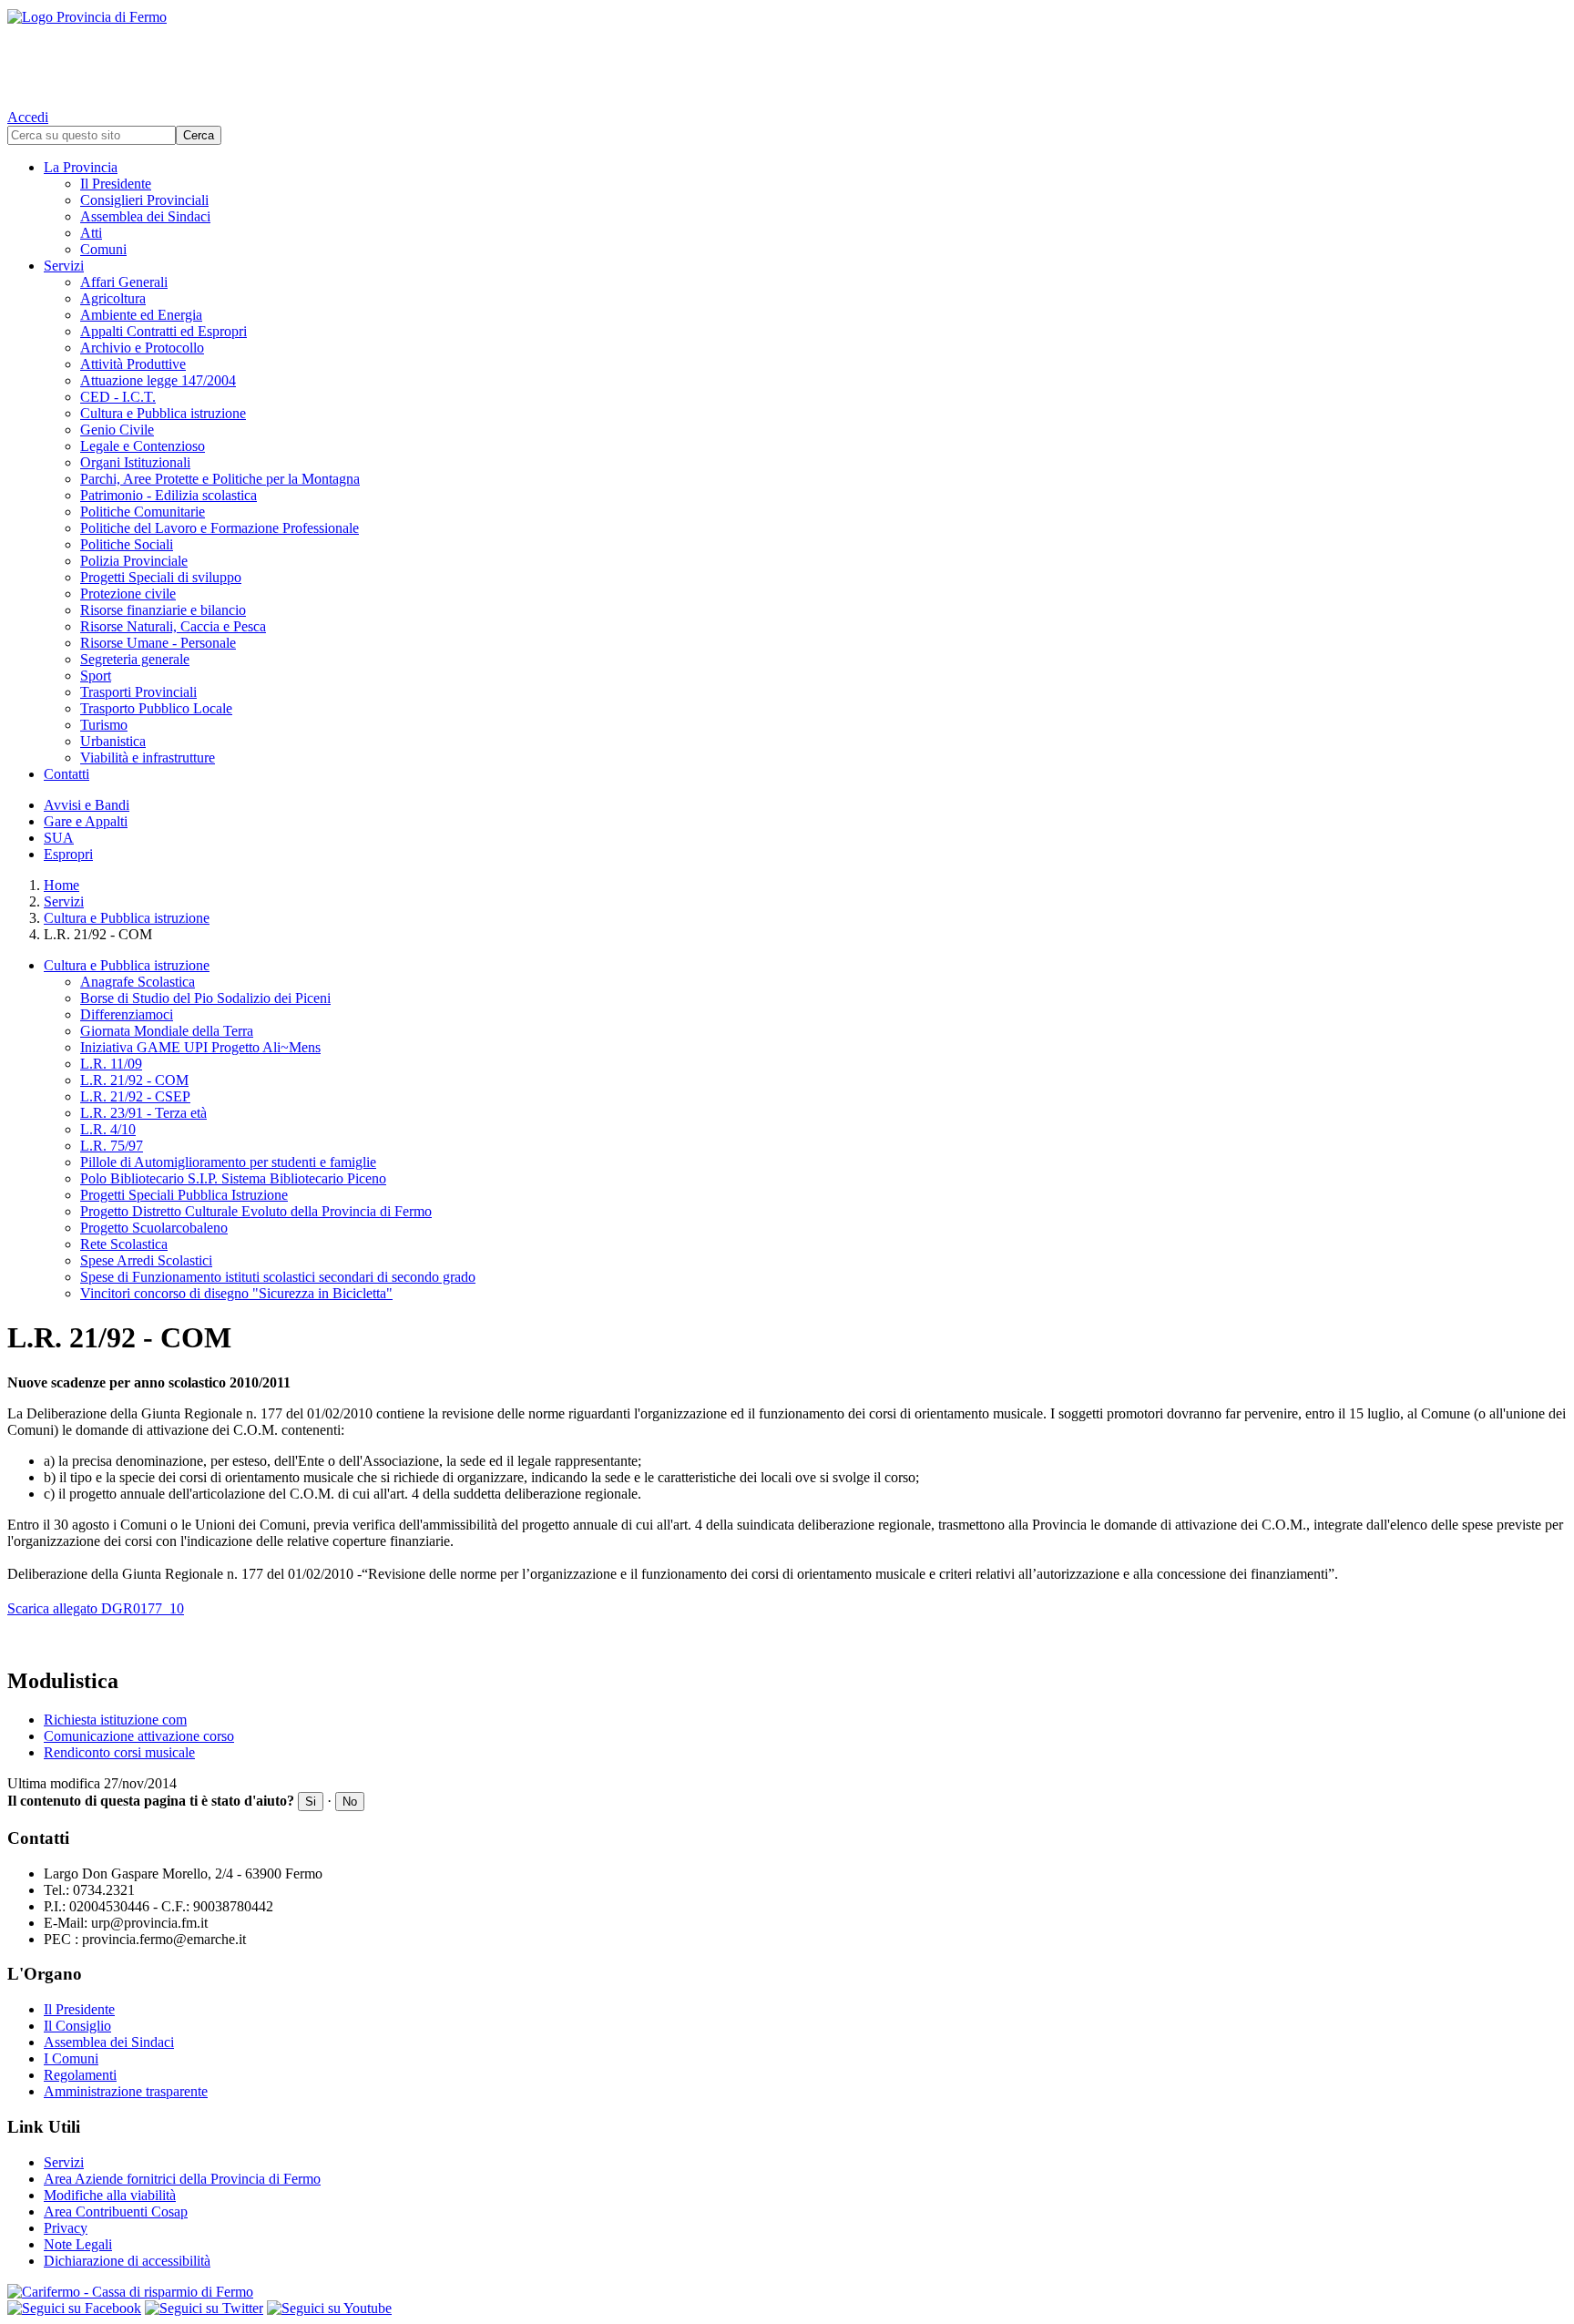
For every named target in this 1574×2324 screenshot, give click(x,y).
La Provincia (81, 167)
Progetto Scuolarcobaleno (154, 1228)
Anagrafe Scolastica (138, 982)
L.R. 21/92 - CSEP (135, 1096)
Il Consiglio (77, 2026)
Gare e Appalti (86, 821)
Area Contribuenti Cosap (116, 2211)
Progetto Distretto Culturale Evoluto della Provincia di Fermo (256, 1211)
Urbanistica (113, 741)
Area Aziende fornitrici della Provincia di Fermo (182, 2179)
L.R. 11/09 (111, 1064)
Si (311, 1802)
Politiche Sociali (127, 544)
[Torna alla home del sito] (787, 55)
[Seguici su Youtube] (329, 2308)
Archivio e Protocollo (142, 348)
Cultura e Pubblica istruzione (163, 413)
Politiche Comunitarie (143, 512)
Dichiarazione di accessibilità (127, 2261)
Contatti (66, 774)
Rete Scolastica (124, 1244)
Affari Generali (124, 282)
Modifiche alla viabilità (110, 2195)
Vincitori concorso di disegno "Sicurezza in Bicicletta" (236, 1293)
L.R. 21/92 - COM (134, 1080)
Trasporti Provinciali (138, 692)
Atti (91, 233)
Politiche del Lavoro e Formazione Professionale (220, 528)
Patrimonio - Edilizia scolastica (169, 495)
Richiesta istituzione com (115, 1720)
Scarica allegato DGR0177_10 (96, 1608)
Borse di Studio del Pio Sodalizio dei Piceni (205, 998)
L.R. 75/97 (112, 1146)
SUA (59, 838)
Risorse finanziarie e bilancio (163, 610)
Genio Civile (117, 430)
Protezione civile (128, 594)
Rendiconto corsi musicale (119, 1752)
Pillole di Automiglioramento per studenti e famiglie (228, 1162)
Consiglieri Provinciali (144, 200)
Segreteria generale (135, 659)
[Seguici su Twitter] (204, 2308)
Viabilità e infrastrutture (148, 758)
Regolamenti (80, 2075)
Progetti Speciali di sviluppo (161, 577)
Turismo (104, 725)
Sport (96, 676)
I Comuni (71, 2058)
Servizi (64, 266)
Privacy (66, 2228)
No (350, 1802)
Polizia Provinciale (134, 561)
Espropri (68, 854)
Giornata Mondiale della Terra (167, 1031)
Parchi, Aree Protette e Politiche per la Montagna (220, 479)
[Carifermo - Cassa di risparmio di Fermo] (787, 2292)
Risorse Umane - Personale (158, 643)
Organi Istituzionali (135, 462)
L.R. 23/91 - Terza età (143, 1113)
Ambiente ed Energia (141, 315)
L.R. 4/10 (108, 1129)
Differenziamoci (127, 1014)
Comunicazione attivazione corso (139, 1736)
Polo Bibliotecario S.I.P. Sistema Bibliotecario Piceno (233, 1178)
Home (61, 885)
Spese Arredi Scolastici (146, 1260)
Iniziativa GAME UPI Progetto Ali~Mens (200, 1047)
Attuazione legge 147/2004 (158, 380)
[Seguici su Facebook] (74, 2308)
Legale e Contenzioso (143, 446)
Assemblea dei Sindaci (145, 216)
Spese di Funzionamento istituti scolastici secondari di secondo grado (278, 1277)
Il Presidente (116, 184)
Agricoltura (113, 298)
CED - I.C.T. (118, 397)
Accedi (28, 117)
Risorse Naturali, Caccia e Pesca (173, 626)
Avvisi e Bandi (87, 805)
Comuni (103, 249)
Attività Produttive (133, 364)
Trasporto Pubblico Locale (156, 708)
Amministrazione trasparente (126, 2091)
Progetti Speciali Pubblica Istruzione (184, 1195)
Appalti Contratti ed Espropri (164, 331)
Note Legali (78, 2244)
